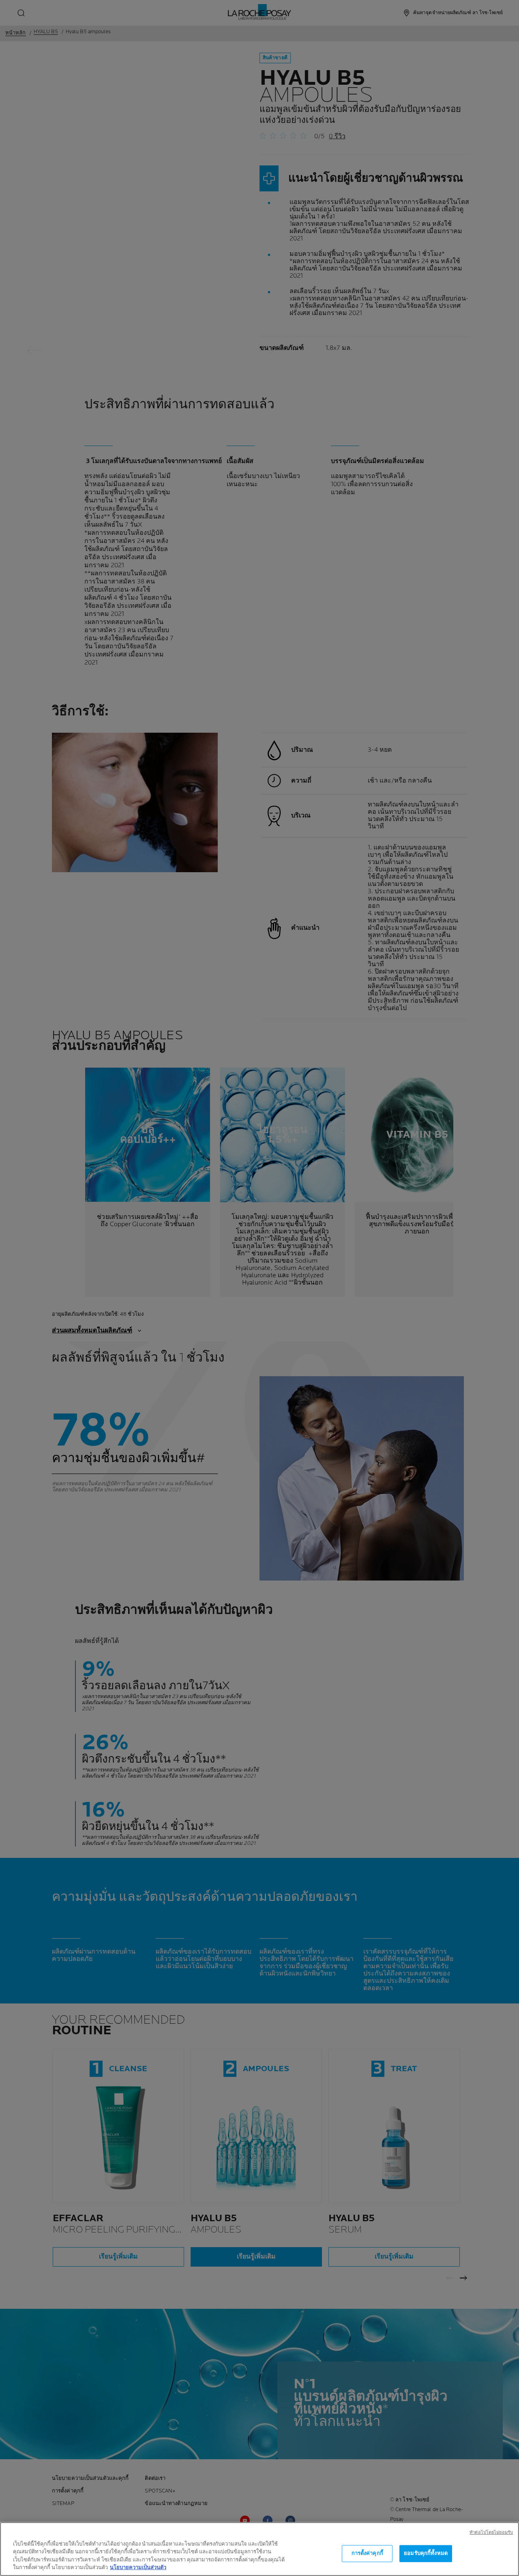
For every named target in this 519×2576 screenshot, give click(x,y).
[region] (259, 2549)
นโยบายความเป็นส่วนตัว (138, 2567)
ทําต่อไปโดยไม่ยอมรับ (491, 2532)
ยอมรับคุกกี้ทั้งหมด (426, 2553)
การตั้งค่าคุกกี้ (367, 2553)
